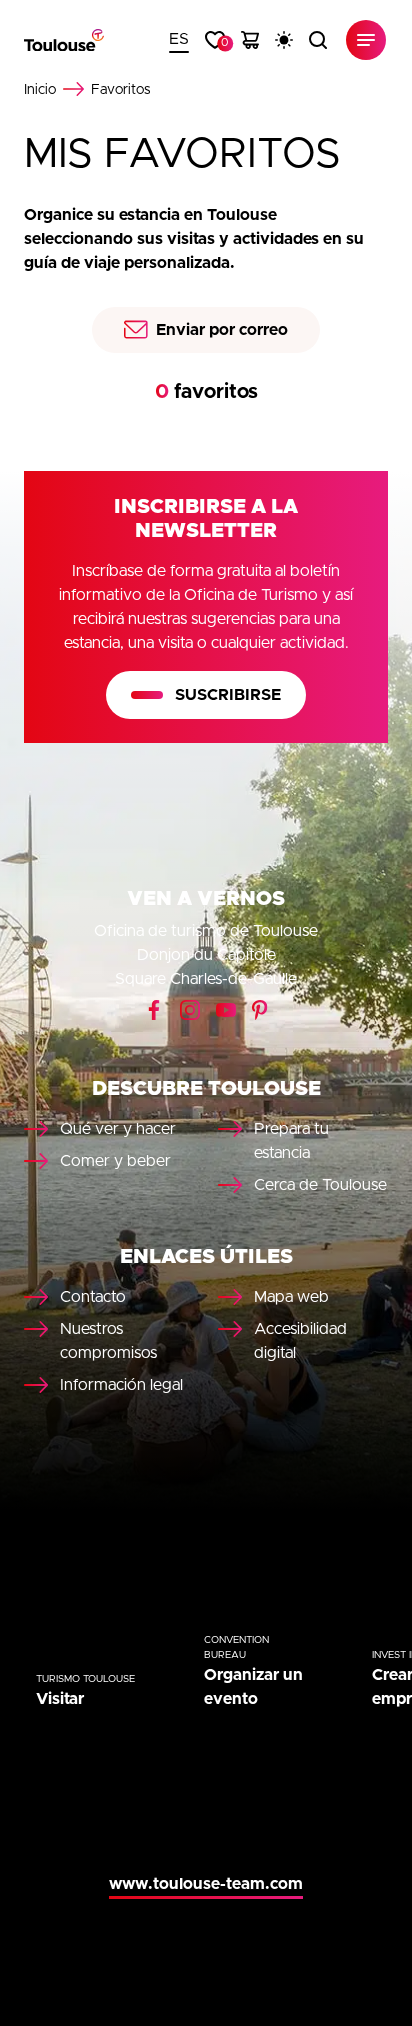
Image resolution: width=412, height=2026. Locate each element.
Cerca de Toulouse (320, 1185)
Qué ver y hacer (118, 1129)
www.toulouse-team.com (206, 1884)
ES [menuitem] (179, 39)
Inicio (40, 90)
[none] (179, 40)
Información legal (121, 1385)
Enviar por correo (222, 330)
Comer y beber (115, 1161)
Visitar (60, 1699)
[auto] (284, 40)
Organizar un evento (253, 1687)
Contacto (93, 1297)
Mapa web (291, 1297)
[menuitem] (179, 40)
